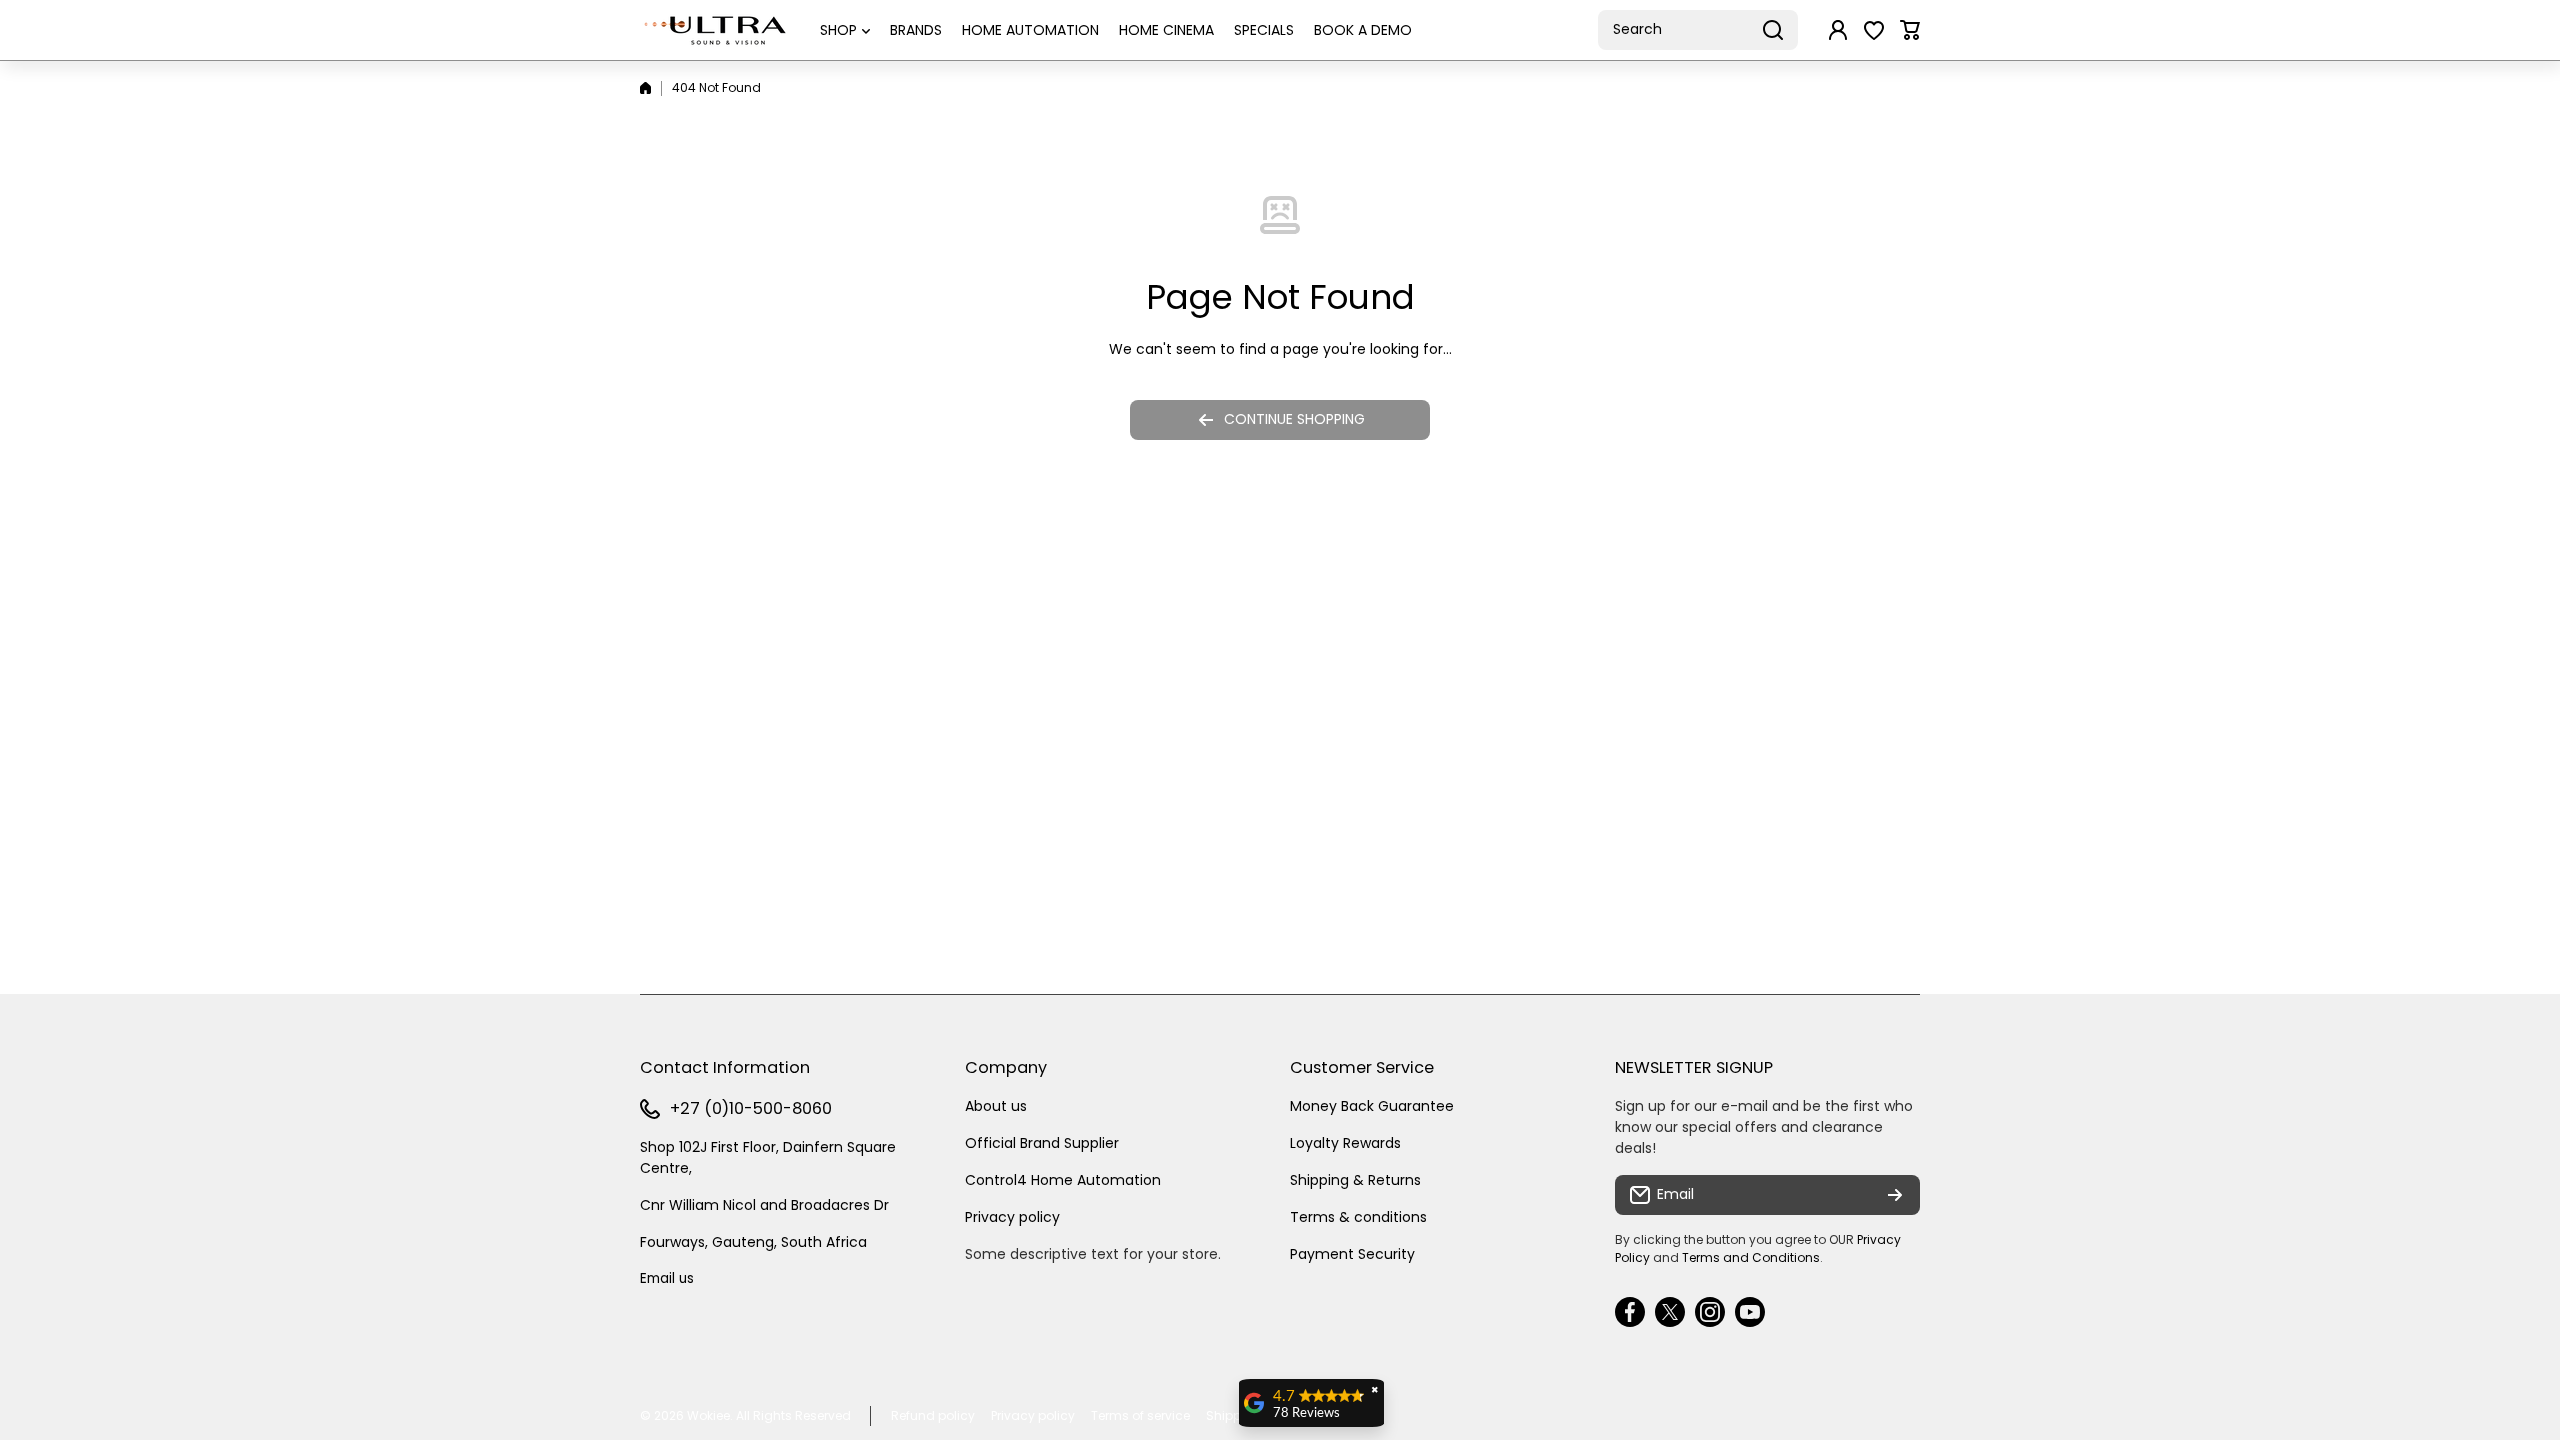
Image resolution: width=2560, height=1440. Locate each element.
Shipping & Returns (1355, 1180)
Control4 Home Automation (1063, 1180)
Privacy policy (1012, 1217)
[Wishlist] (1874, 30)
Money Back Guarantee (1372, 1106)
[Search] (1773, 30)
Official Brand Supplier (1042, 1143)
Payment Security (1352, 1254)
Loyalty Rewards (1345, 1143)
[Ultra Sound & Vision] (715, 30)
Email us (667, 1278)
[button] (1910, 30)
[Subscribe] (1895, 1195)
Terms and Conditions (1751, 1257)
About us (996, 1106)
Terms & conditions (1358, 1217)
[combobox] (1698, 30)
